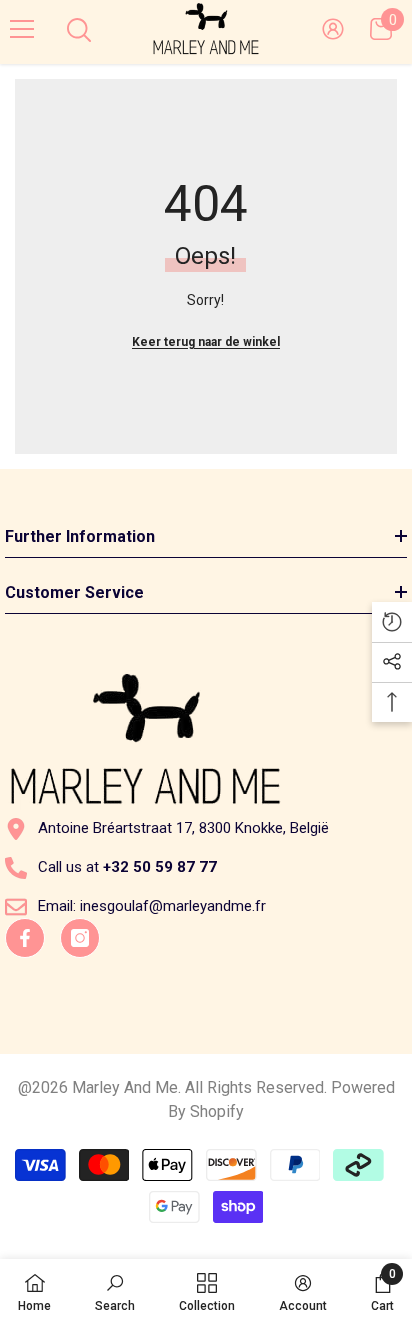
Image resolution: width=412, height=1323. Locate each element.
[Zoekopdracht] (79, 30)
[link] (115, 1291)
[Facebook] (25, 938)
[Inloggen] (333, 29)
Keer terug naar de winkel (206, 342)
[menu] (22, 29)
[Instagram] (80, 938)
